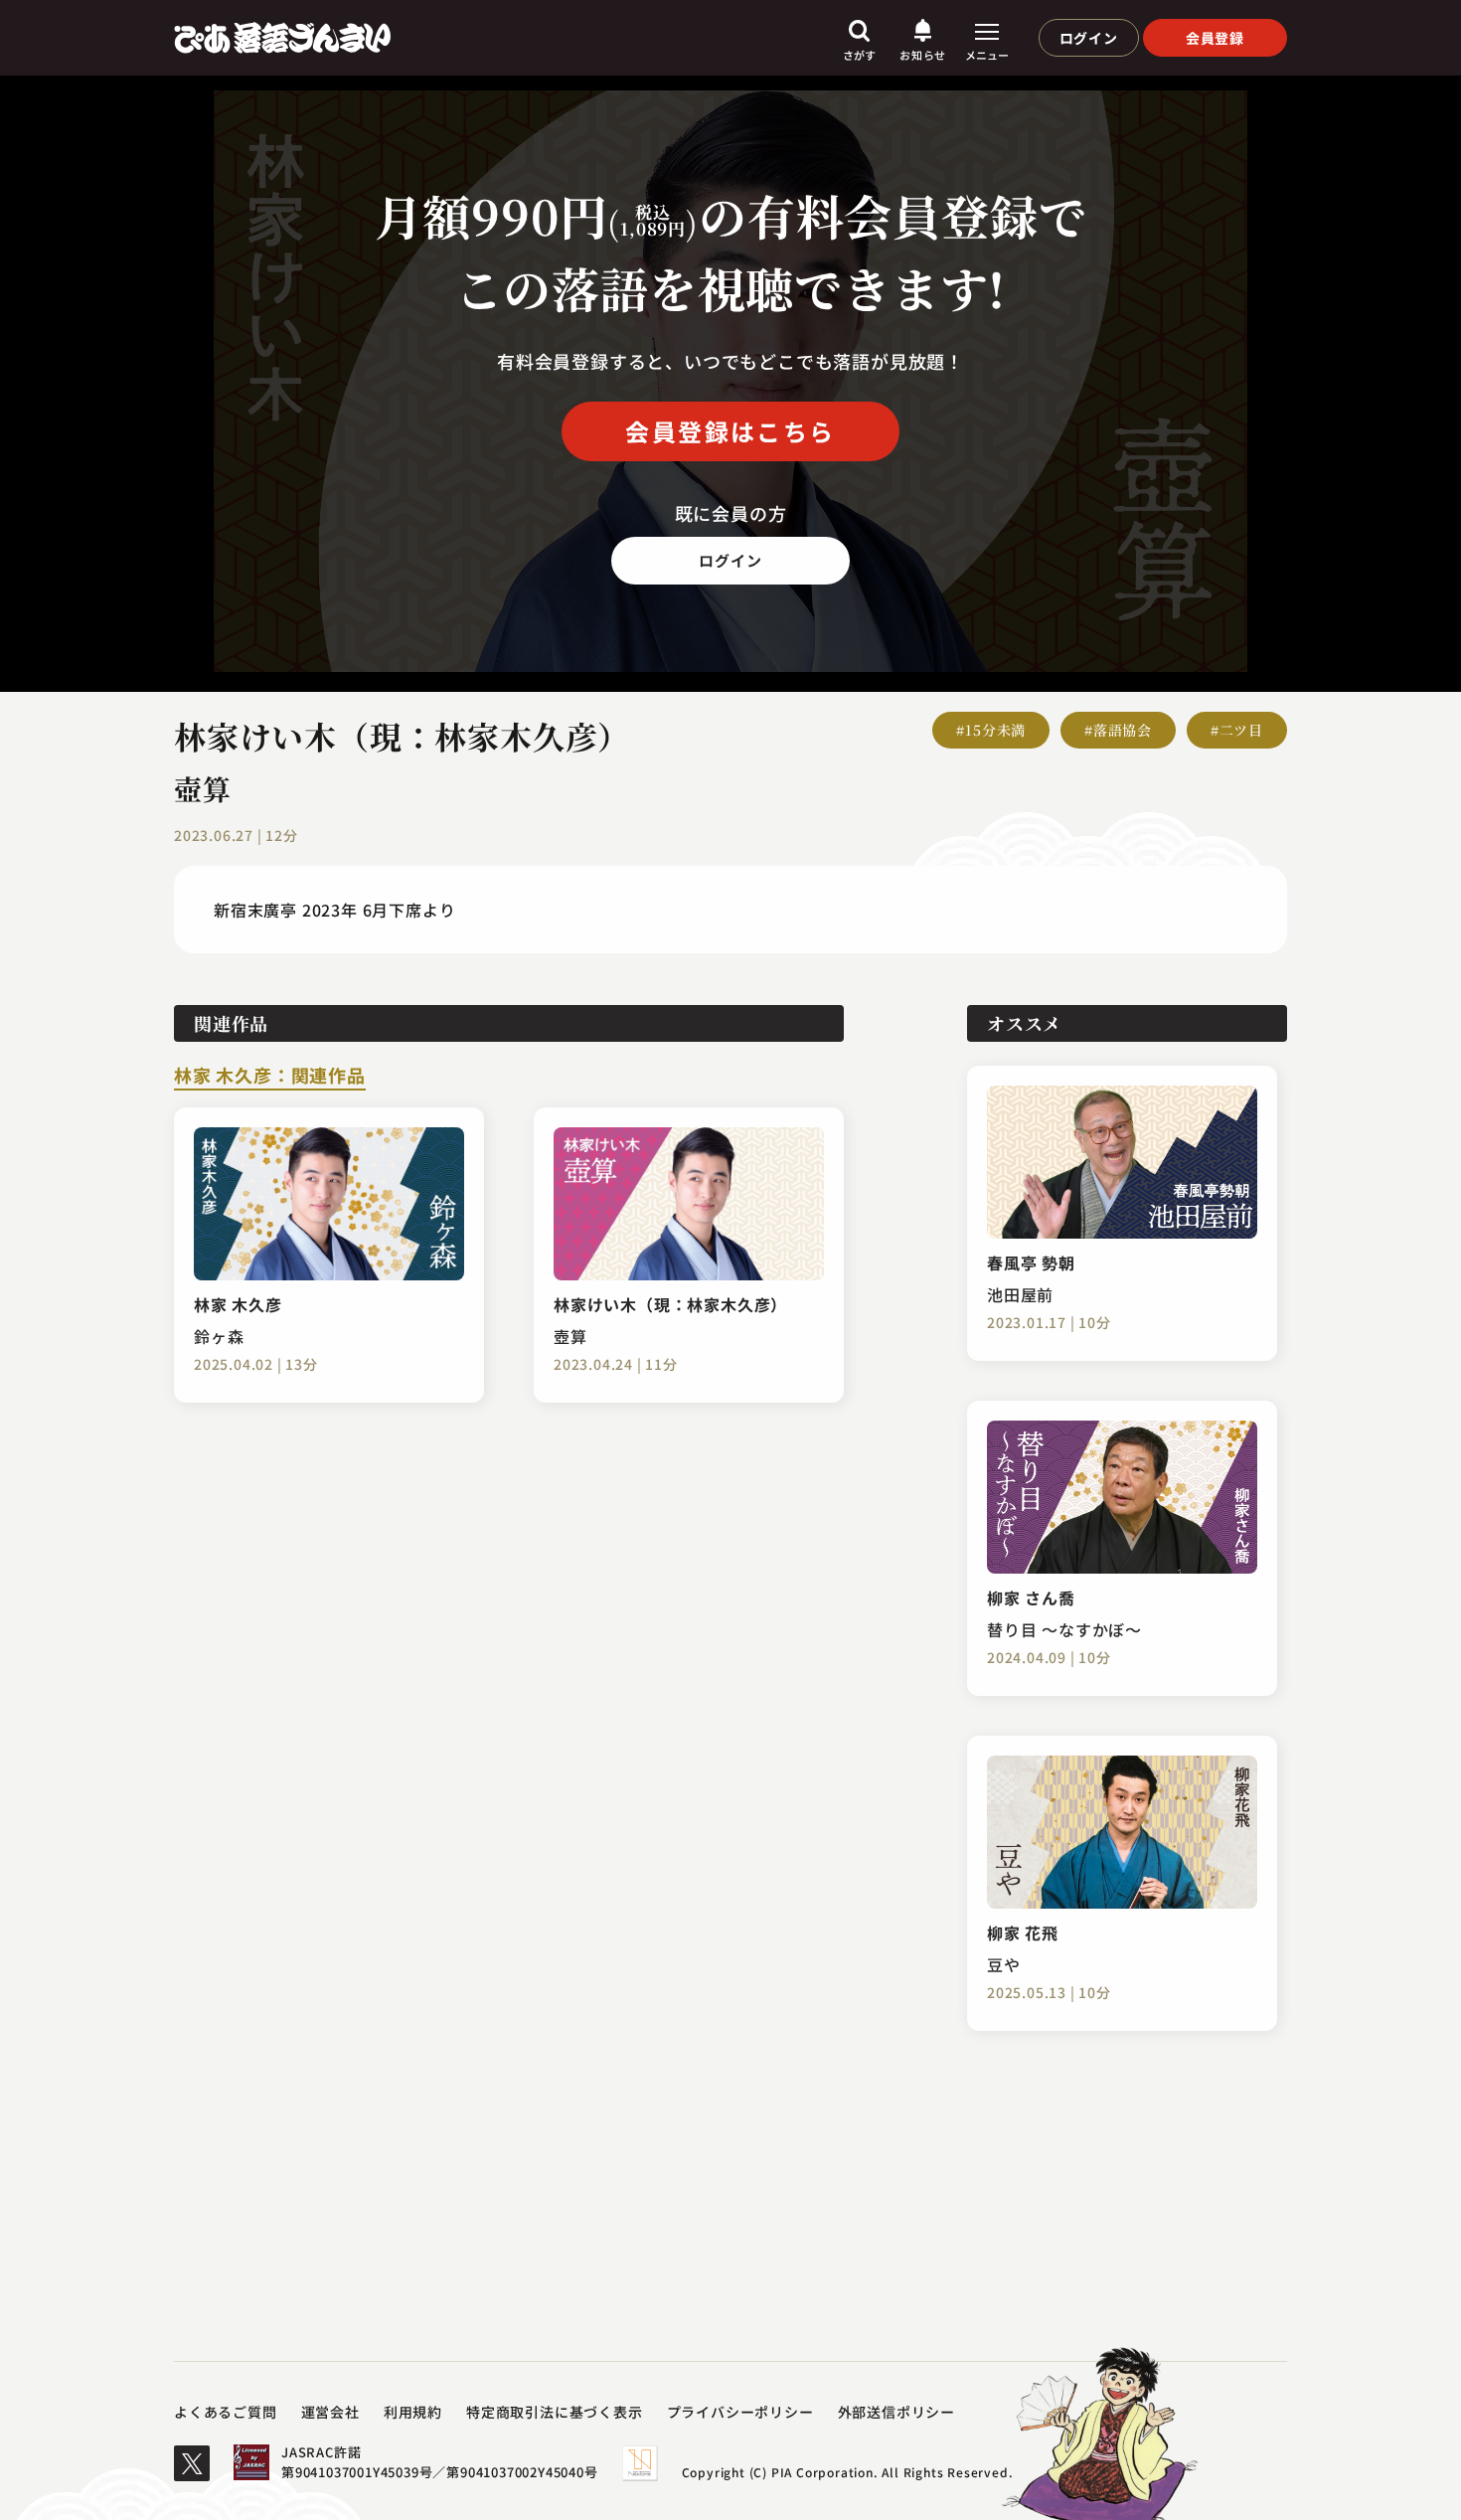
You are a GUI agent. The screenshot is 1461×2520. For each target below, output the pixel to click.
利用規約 (413, 2412)
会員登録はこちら (730, 431)
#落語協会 (1118, 730)
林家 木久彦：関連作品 (270, 1077)
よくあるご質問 (226, 2412)
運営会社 (330, 2412)
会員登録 (1215, 38)
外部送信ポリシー (896, 2412)
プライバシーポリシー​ (740, 2412)
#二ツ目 (1237, 730)
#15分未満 (991, 730)
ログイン (1089, 38)
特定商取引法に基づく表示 (555, 2412)
